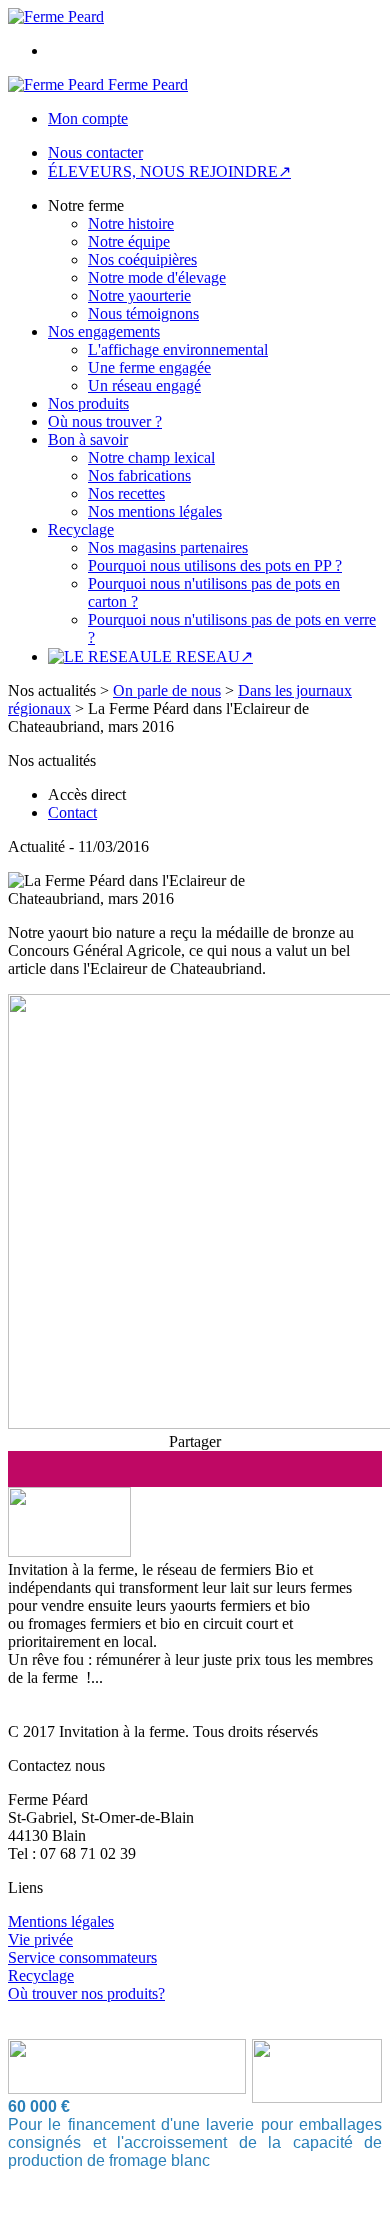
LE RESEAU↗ (202, 656)
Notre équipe (129, 241)
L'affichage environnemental (178, 349)
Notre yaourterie (139, 295)
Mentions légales (61, 1921)
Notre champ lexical (151, 457)
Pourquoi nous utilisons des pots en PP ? (215, 565)
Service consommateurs (82, 1957)
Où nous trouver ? (105, 421)
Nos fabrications (139, 475)
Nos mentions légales (155, 511)
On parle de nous (167, 690)
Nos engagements (104, 331)
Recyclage (81, 529)
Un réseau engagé (144, 385)
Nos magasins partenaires (168, 547)
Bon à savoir (88, 439)
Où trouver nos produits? (86, 1993)
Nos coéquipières (142, 259)
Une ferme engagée (149, 367)
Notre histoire (131, 223)
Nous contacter (95, 152)
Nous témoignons (143, 313)
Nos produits (88, 403)
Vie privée (40, 1939)
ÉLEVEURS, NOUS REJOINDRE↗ (169, 171)
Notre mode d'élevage (157, 277)
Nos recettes (126, 493)
